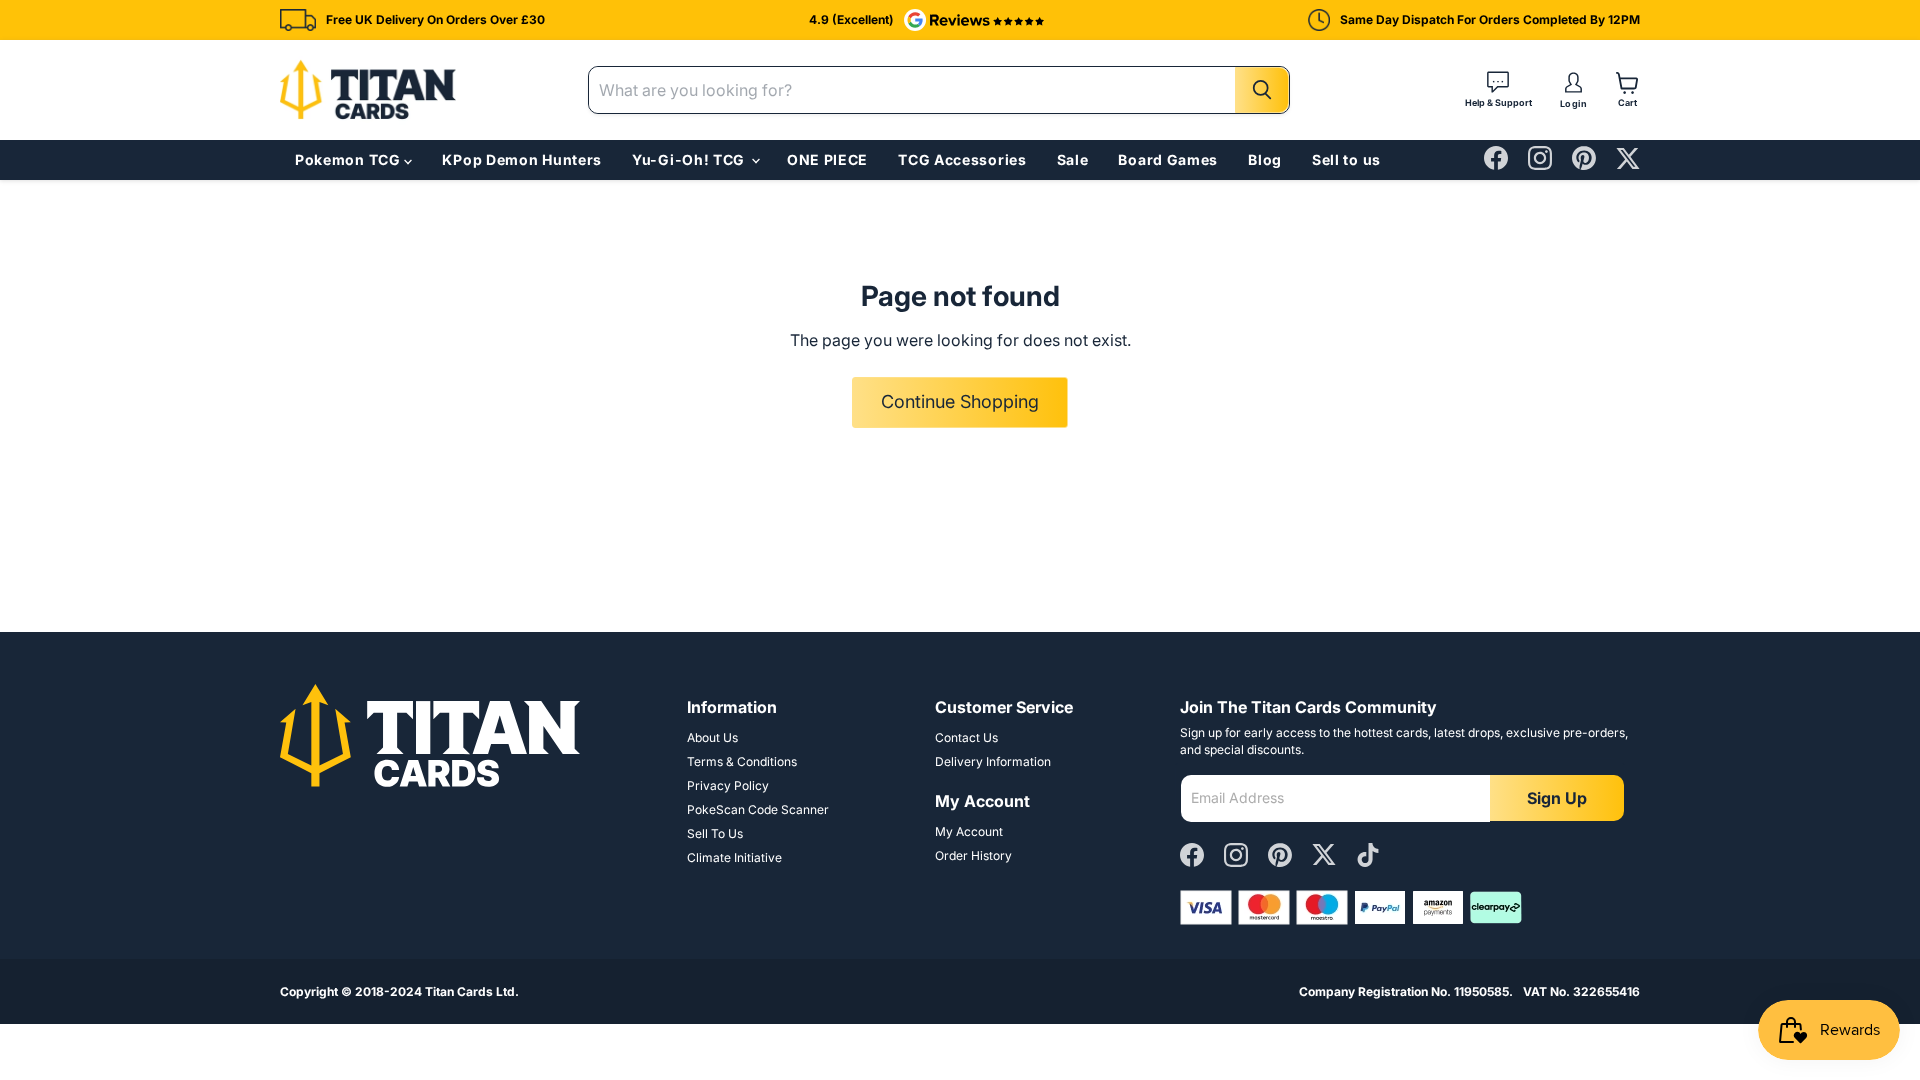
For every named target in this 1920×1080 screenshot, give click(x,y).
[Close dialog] (1322, 371)
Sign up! (1090, 692)
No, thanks (1090, 799)
